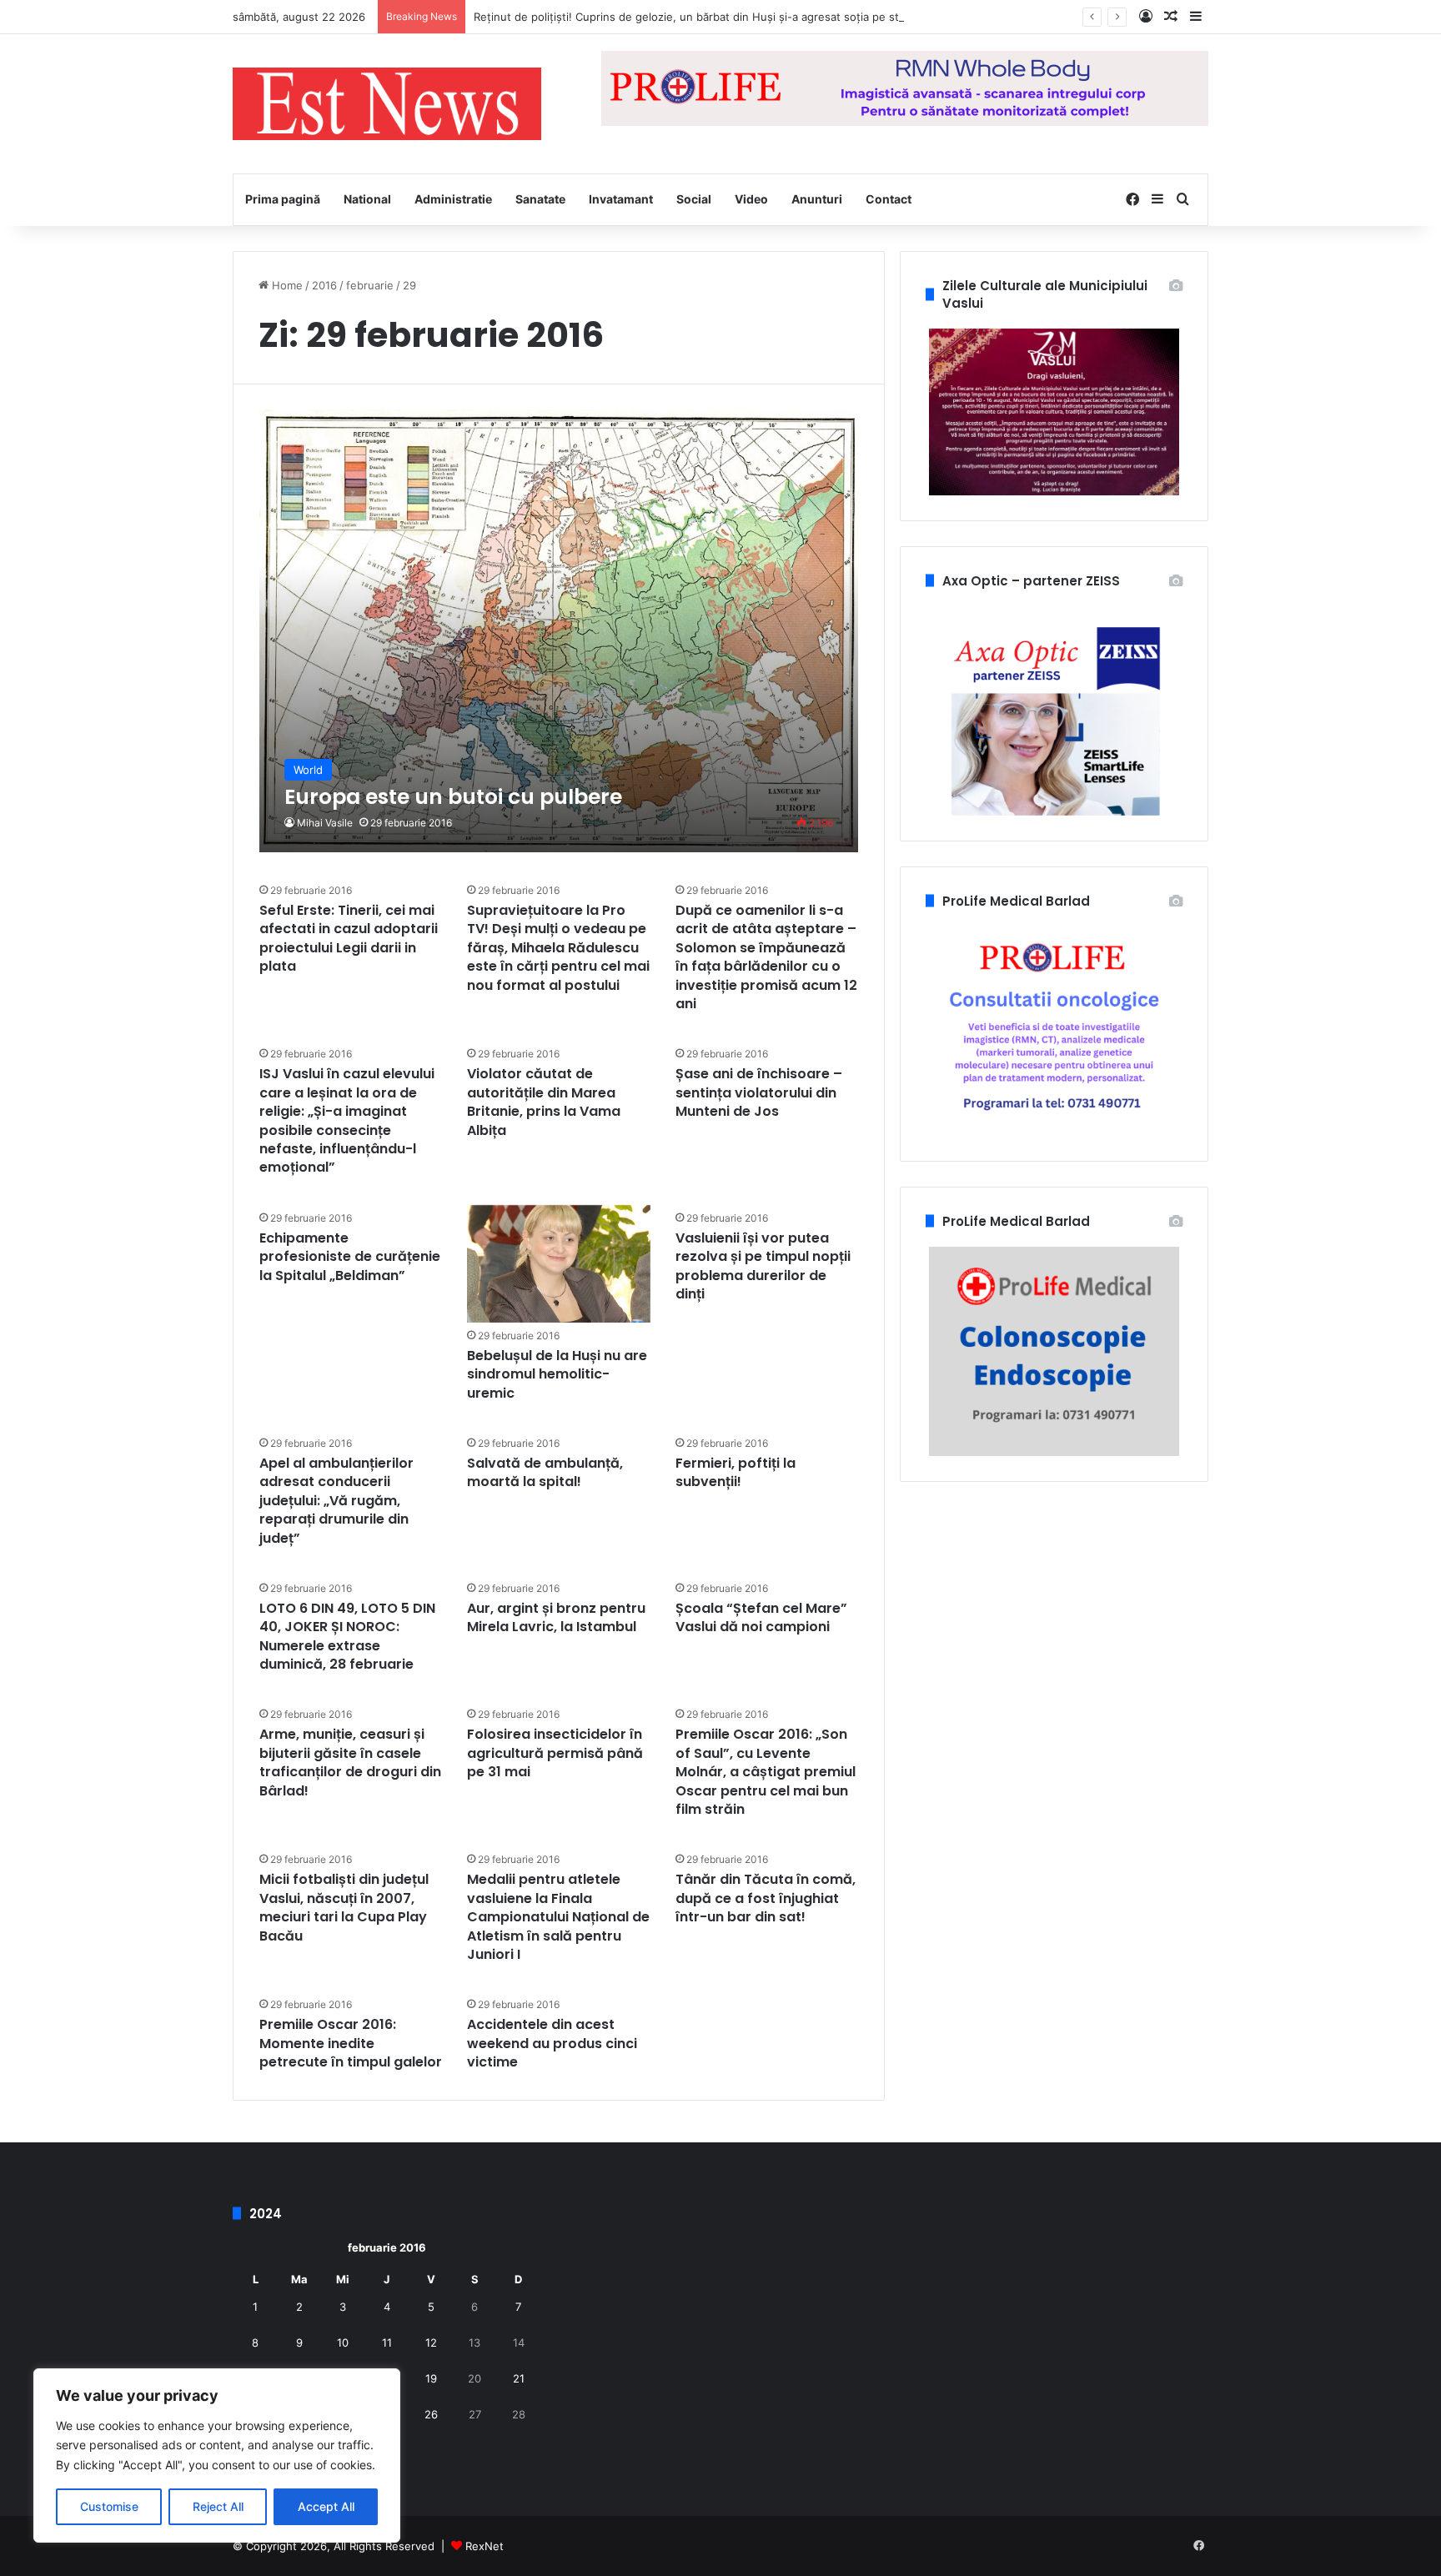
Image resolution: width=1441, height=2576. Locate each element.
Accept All (326, 2506)
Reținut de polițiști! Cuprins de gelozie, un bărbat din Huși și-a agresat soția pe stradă (698, 17)
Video (751, 199)
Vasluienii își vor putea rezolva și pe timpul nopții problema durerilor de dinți (763, 1266)
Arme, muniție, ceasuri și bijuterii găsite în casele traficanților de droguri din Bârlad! (350, 1762)
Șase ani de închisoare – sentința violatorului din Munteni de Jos (759, 1092)
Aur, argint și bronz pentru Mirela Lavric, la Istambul (556, 1617)
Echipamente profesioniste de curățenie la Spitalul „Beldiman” (350, 1257)
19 (431, 2378)
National (367, 199)
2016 (324, 285)
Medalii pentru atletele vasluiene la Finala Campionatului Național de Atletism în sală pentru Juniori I (558, 1917)
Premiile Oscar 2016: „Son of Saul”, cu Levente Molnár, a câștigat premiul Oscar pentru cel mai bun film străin (766, 1772)
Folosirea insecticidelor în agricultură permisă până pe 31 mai (555, 1753)
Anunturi (817, 199)
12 (431, 2343)
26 (431, 2414)
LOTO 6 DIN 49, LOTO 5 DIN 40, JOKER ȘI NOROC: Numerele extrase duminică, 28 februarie (347, 1636)
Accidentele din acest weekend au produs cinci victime (552, 2043)
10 (343, 2343)
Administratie (453, 199)
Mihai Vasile (325, 823)
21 (519, 2378)
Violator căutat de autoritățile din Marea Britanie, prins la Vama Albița (544, 1102)
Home (286, 285)
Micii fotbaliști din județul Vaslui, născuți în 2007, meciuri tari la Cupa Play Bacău (344, 1907)
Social (694, 199)
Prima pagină (283, 199)
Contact (889, 199)
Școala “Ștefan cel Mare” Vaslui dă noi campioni (761, 1617)
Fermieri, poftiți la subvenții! (736, 1472)
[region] (217, 2455)
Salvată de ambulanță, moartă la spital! (545, 1472)
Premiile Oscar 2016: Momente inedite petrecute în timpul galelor (351, 2043)
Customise (109, 2506)
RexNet (485, 2546)
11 (387, 2343)
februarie (370, 285)
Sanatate (540, 199)
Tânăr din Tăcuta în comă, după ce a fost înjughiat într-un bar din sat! (766, 1898)
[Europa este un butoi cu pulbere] (559, 631)
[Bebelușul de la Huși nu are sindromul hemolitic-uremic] (559, 1264)
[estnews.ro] (387, 104)
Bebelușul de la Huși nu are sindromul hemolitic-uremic (557, 1374)
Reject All (218, 2506)
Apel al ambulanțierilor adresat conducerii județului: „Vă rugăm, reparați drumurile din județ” (336, 1501)
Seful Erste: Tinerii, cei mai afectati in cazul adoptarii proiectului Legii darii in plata (349, 938)
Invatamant (621, 199)
